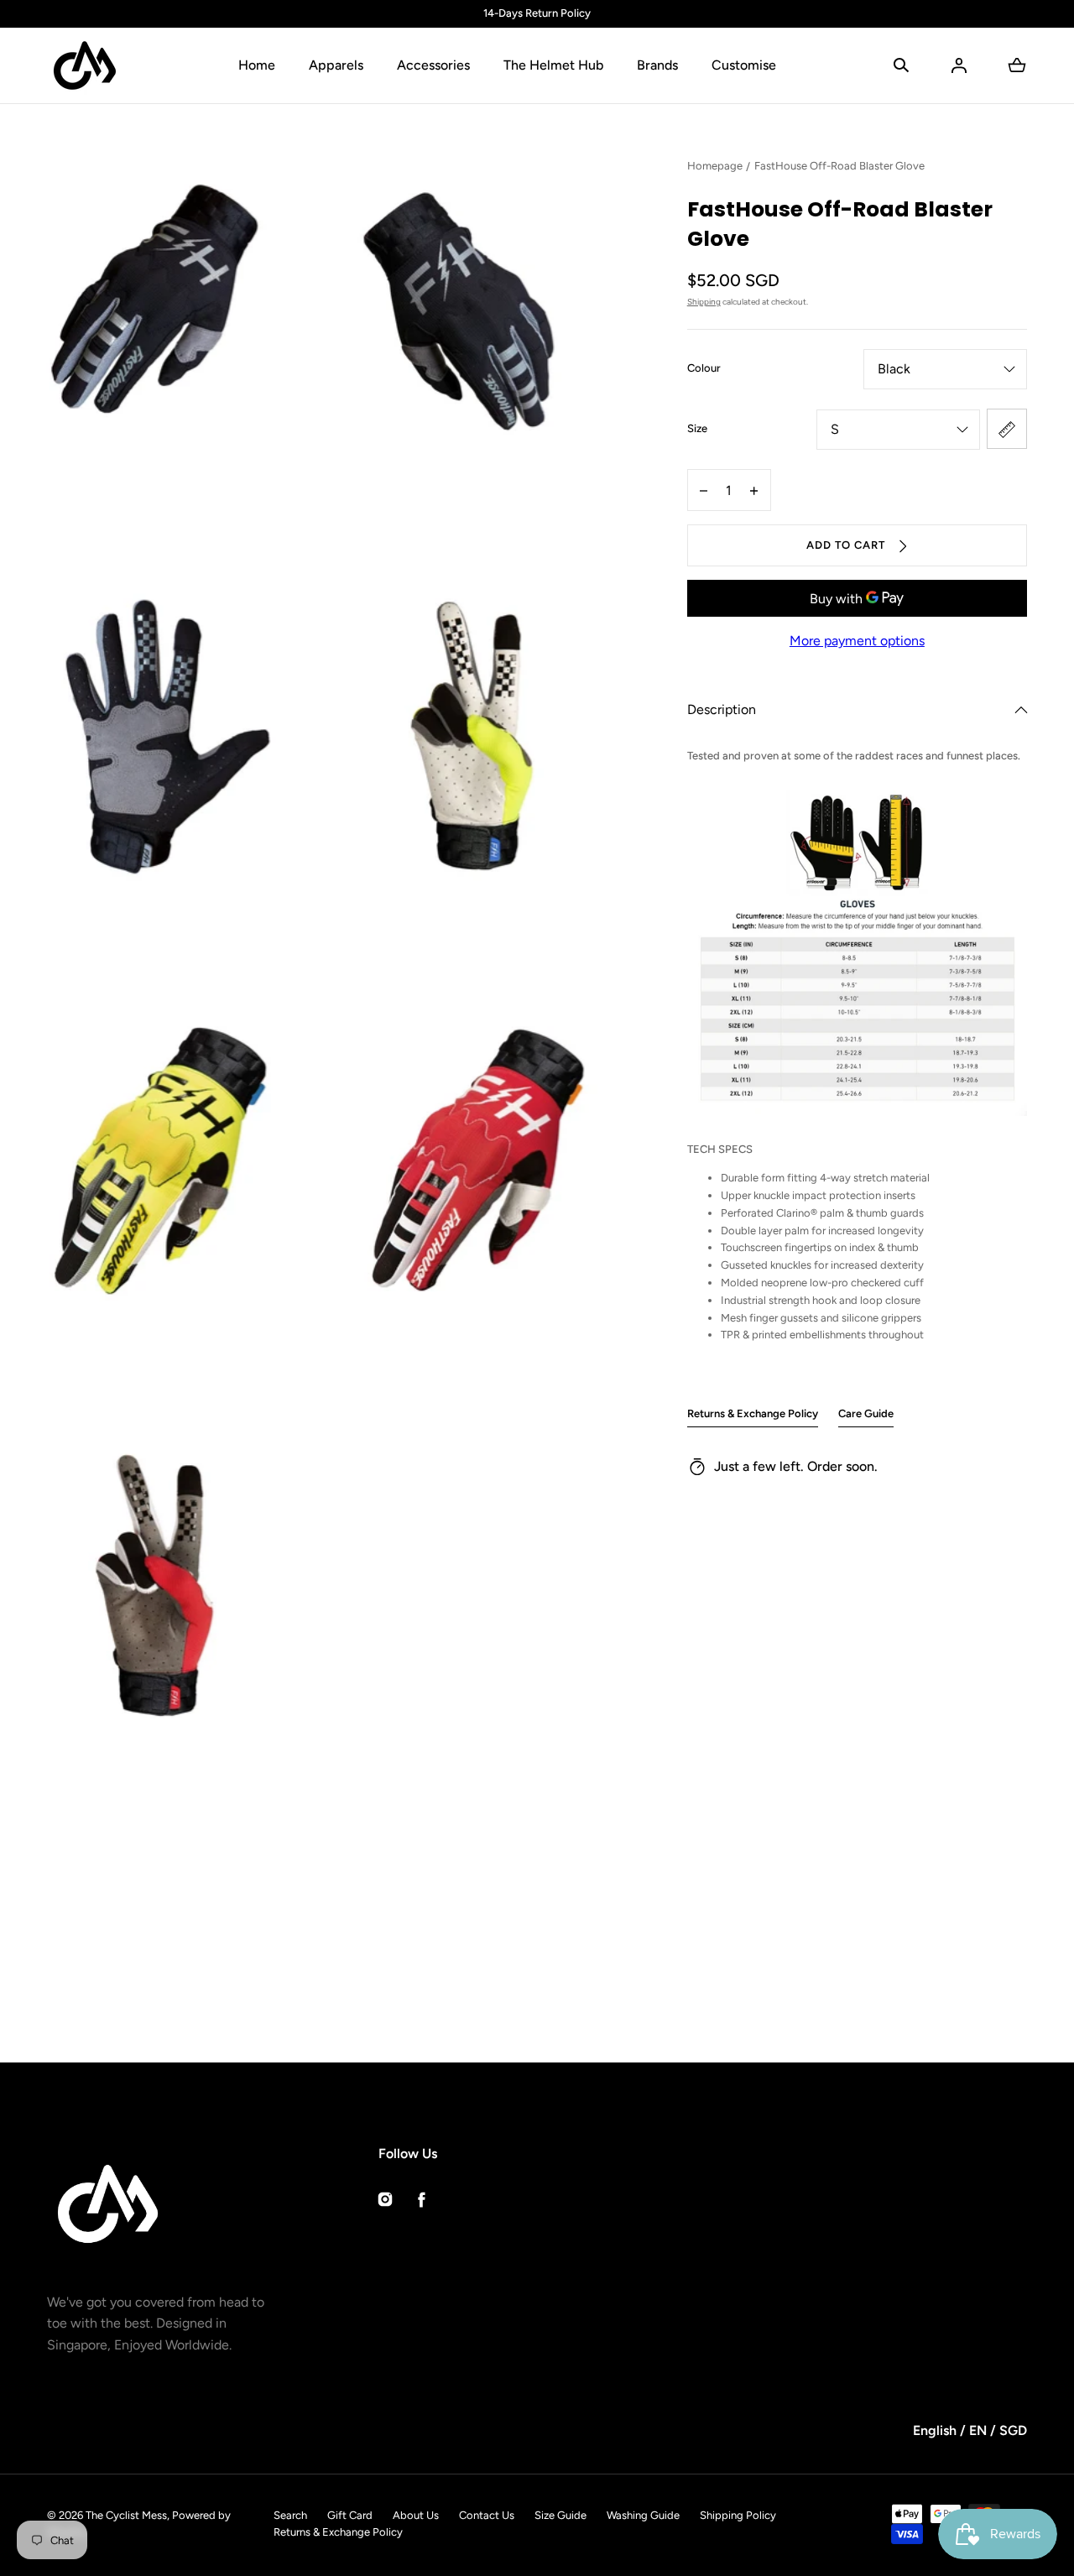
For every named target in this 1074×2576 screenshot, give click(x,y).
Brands (657, 65)
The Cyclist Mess (126, 2515)
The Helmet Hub (553, 65)
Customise (744, 65)
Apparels (336, 65)
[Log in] (959, 65)
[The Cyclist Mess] (85, 65)
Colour (704, 368)
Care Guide (866, 1413)
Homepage (715, 166)
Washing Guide (643, 2515)
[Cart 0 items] (1017, 65)
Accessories (433, 65)
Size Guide (560, 2515)
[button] (901, 65)
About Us (416, 2515)
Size (697, 428)
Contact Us (487, 2515)
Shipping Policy (738, 2515)
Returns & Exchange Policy (753, 1413)
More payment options (857, 641)
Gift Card (350, 2515)
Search (290, 2515)
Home (257, 65)
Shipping (704, 302)
